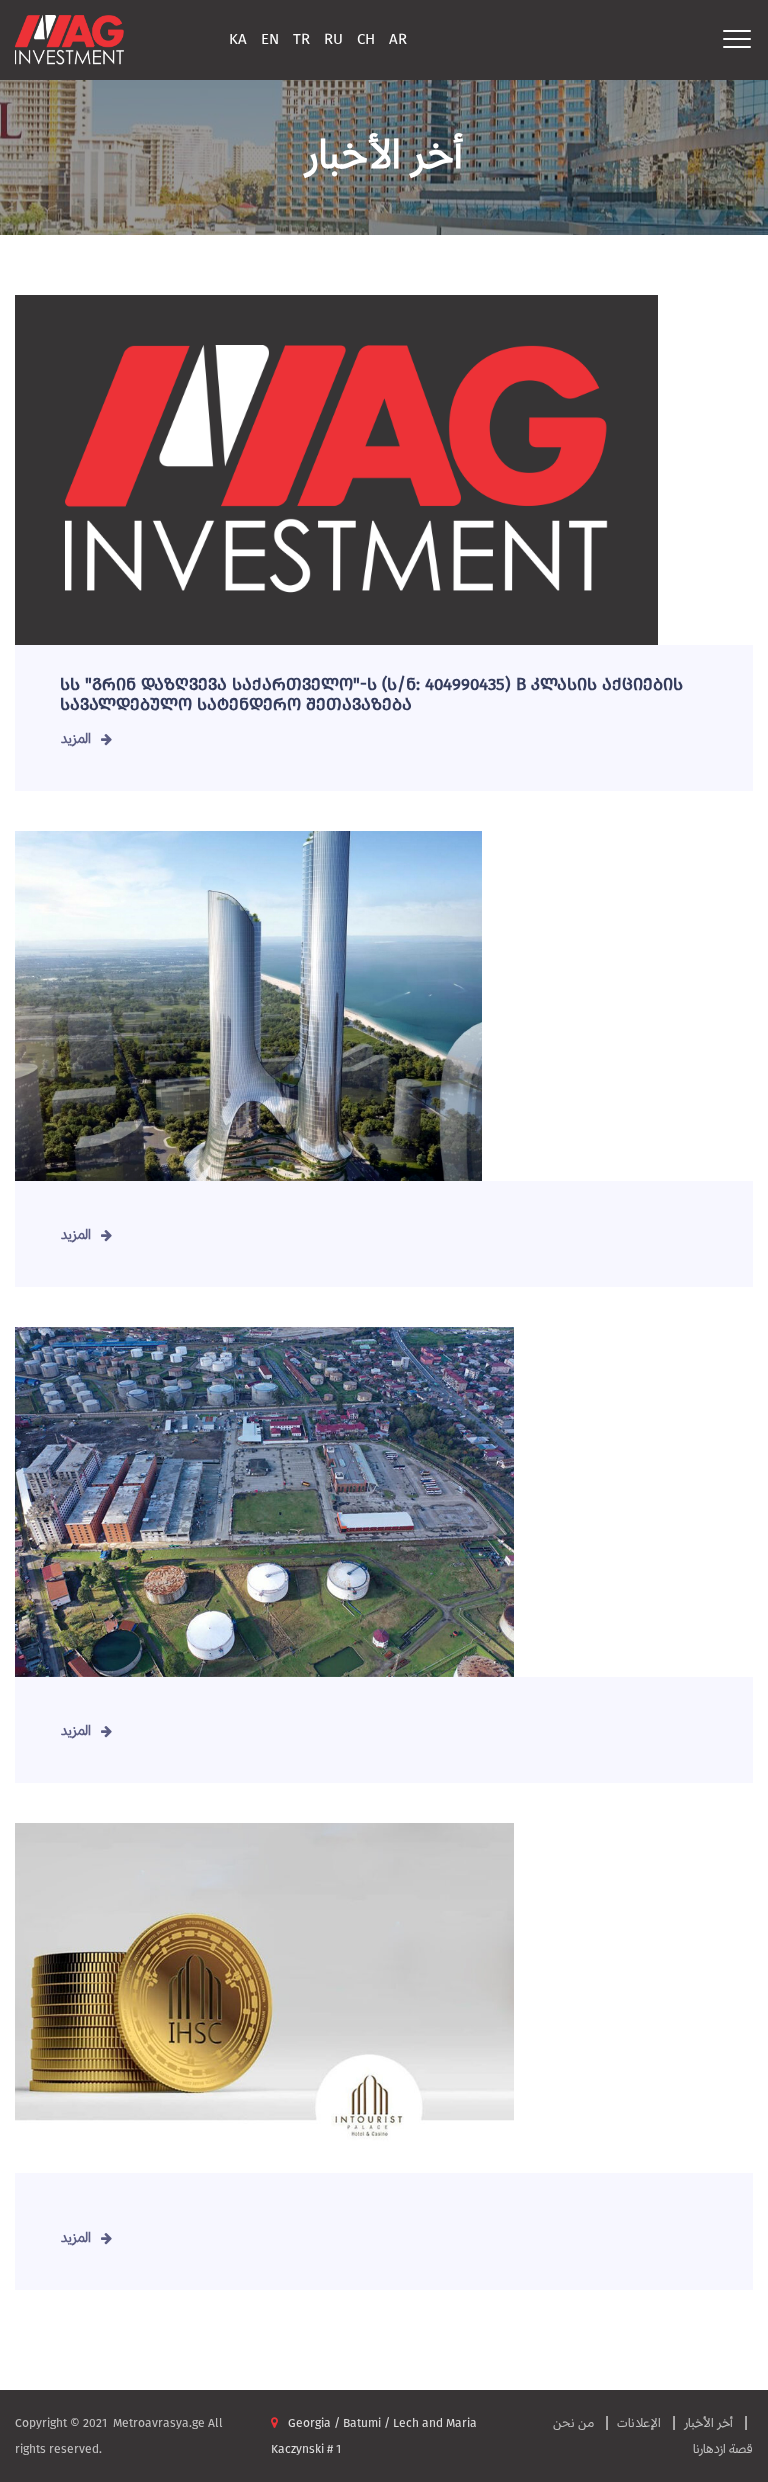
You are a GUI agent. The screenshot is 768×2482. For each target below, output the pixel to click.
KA (238, 39)
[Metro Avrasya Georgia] (69, 38)
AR (398, 39)
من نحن (573, 2423)
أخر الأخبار (708, 2423)
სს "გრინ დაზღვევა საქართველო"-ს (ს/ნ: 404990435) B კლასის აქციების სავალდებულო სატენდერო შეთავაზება (371, 694)
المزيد (76, 738)
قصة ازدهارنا (723, 2449)
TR (301, 39)
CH (366, 39)
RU (333, 39)
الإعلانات (639, 2423)
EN (270, 39)
